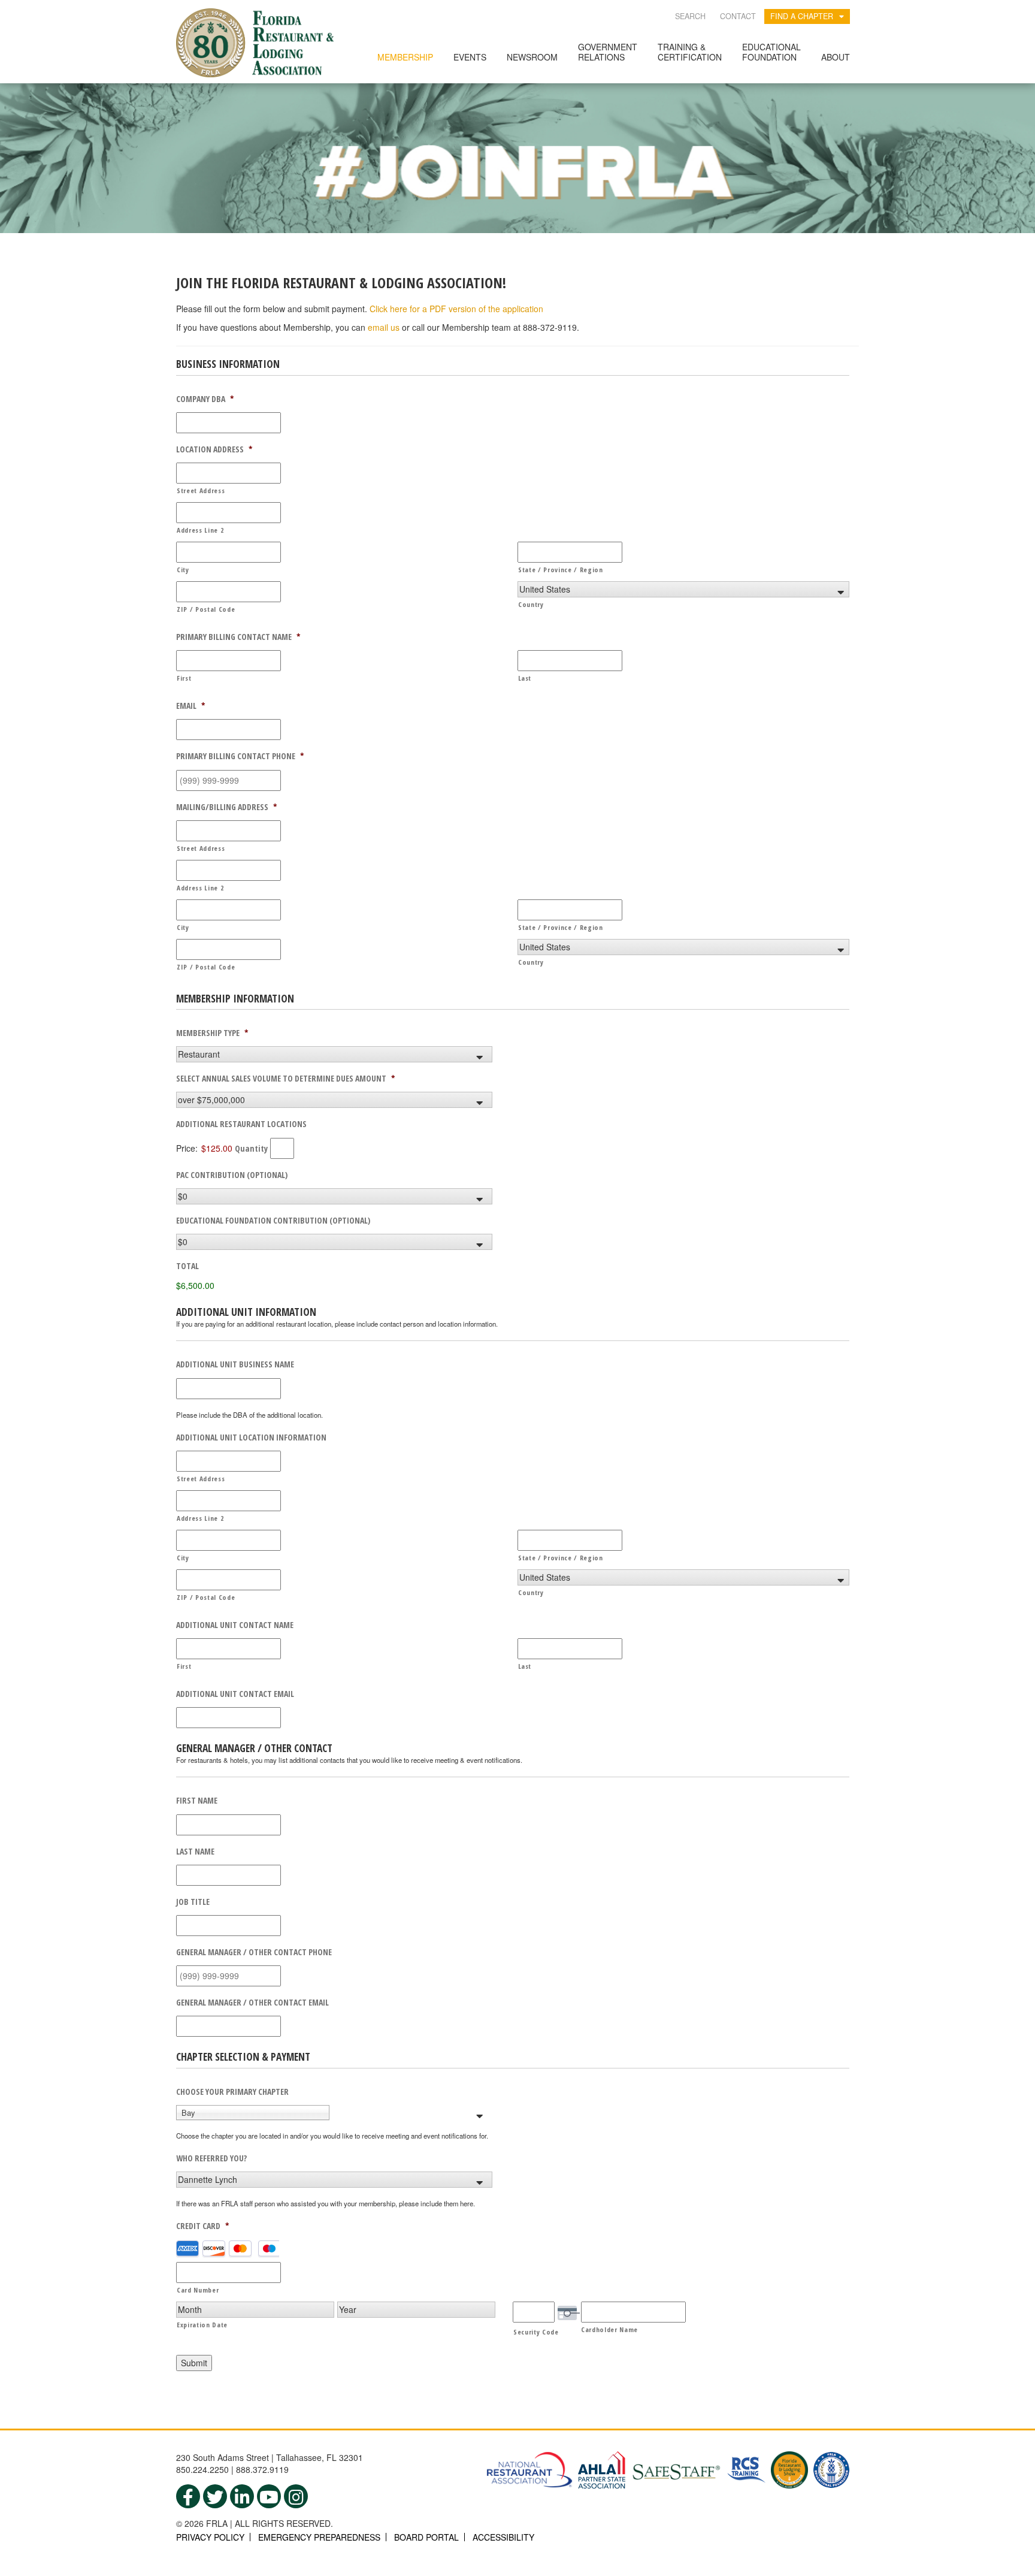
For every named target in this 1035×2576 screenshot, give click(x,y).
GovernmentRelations (608, 52)
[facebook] (188, 2496)
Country (531, 604)
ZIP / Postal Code (206, 609)
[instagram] (296, 2496)
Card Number (198, 2290)
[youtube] (269, 2496)
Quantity (251, 1148)
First (184, 678)
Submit (194, 2363)
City (183, 570)
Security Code (536, 2332)
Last (525, 678)
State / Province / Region (561, 570)
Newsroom (532, 57)
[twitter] (215, 2496)
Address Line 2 (200, 530)
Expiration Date (202, 2325)
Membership (405, 57)
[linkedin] (242, 2496)
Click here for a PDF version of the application (456, 309)
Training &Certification (690, 52)
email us (384, 327)
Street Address (201, 490)
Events (470, 57)
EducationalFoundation (771, 52)
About (836, 57)
